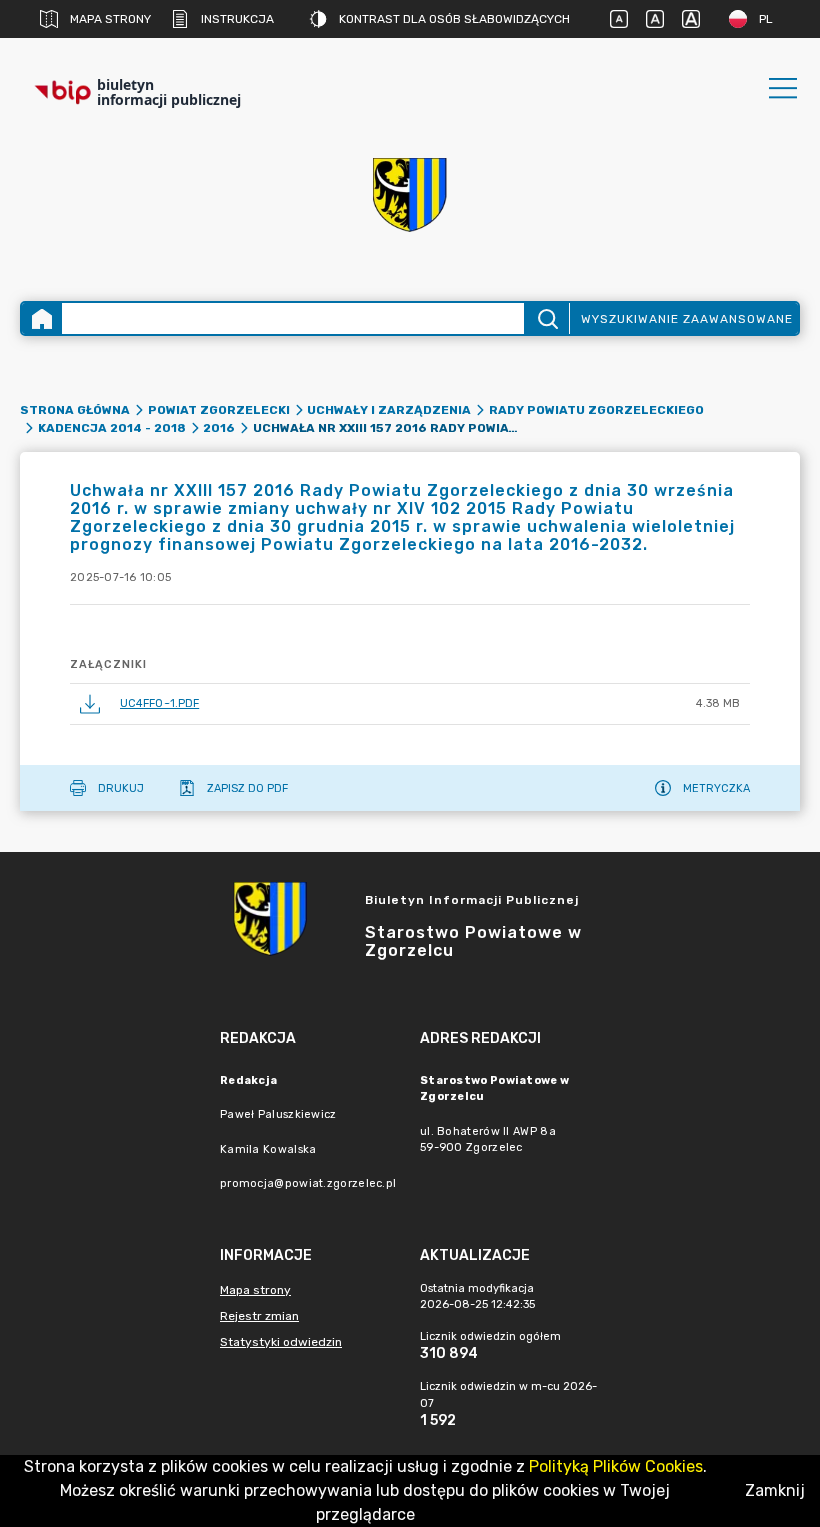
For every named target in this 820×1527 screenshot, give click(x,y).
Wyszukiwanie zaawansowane (687, 319)
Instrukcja (237, 19)
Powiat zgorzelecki (219, 410)
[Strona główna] (42, 318)
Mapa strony (110, 19)
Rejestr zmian (259, 1316)
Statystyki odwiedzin (281, 1342)
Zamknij (775, 1490)
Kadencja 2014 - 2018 (112, 428)
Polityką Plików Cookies (616, 1466)
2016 (219, 428)
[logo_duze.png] (410, 195)
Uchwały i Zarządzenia (389, 410)
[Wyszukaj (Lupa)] (546, 318)
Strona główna (75, 410)
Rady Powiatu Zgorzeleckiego (596, 410)
